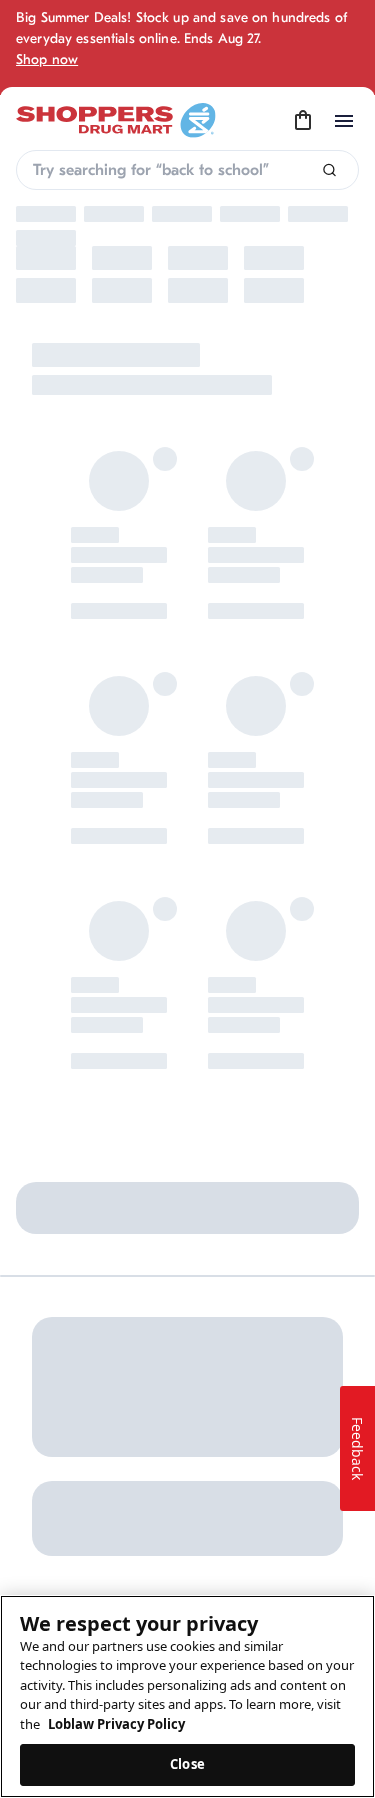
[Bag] (303, 121)
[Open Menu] (344, 121)
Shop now (47, 59)
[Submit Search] (329, 170)
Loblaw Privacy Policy (116, 1724)
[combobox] (187, 170)
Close (187, 1764)
